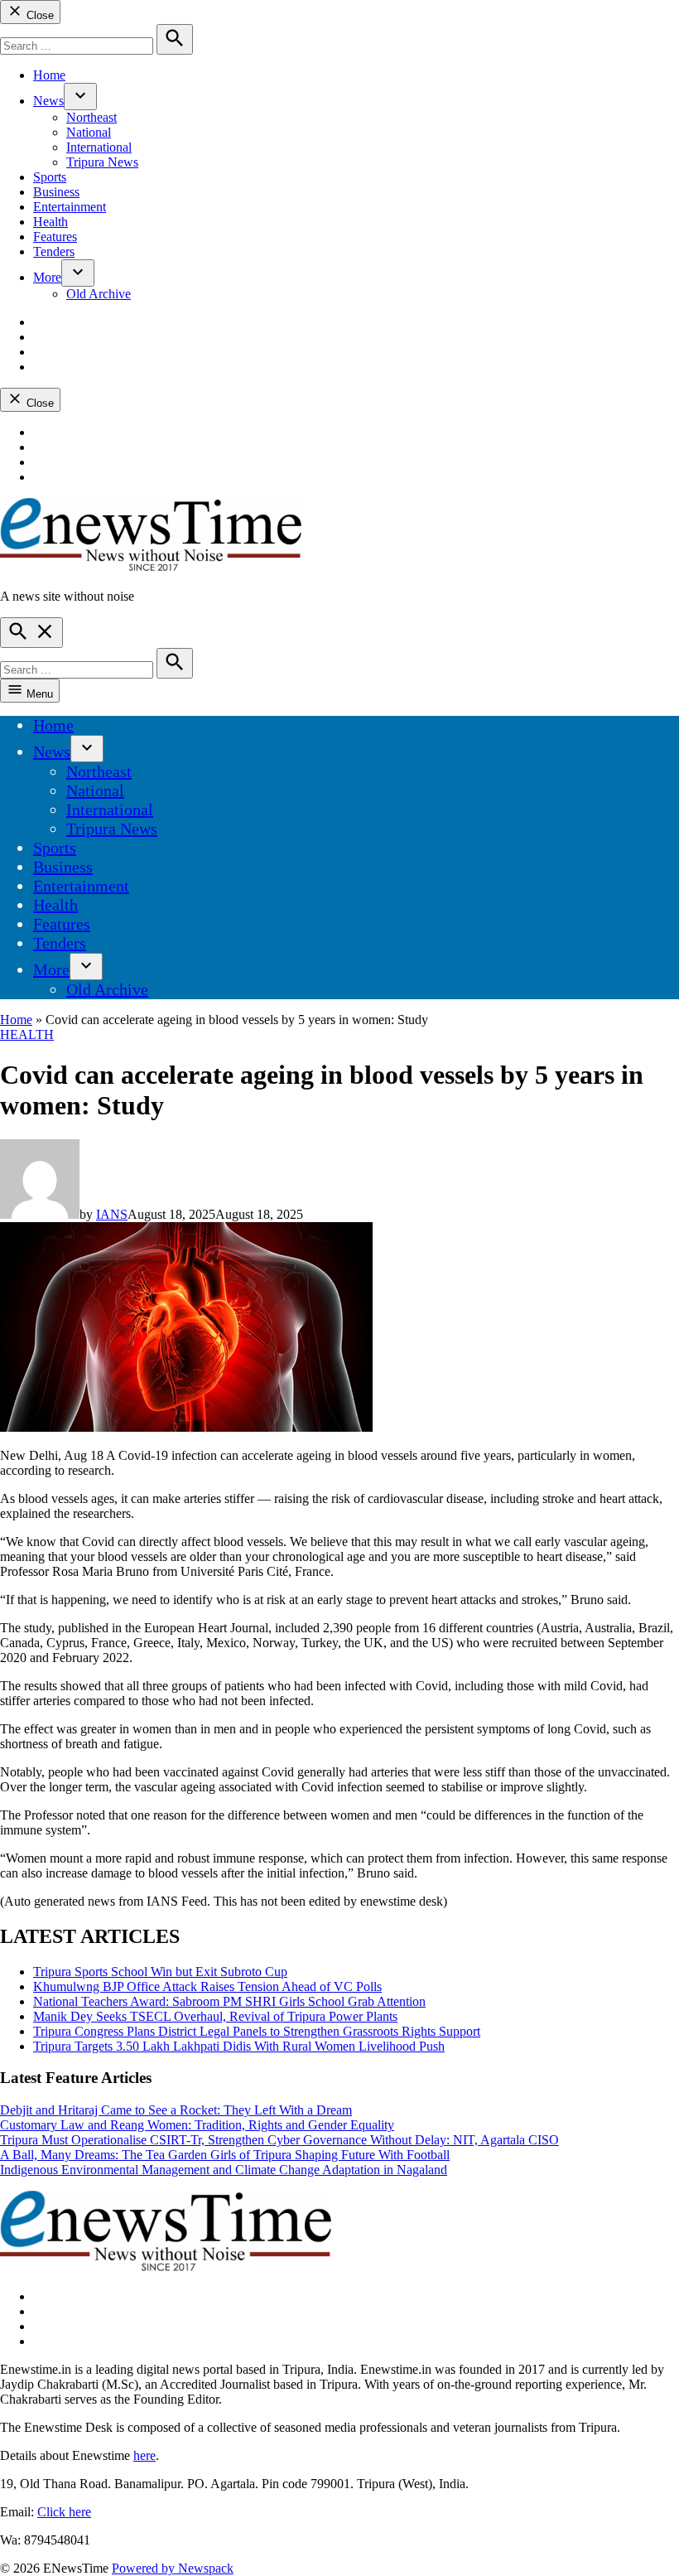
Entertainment (70, 207)
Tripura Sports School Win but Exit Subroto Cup (160, 1972)
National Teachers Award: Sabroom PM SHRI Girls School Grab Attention (229, 2001)
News (48, 101)
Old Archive (99, 294)
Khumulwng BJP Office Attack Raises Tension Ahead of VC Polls (207, 1986)
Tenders (54, 251)
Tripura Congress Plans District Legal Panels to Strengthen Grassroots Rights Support (257, 2031)
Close (39, 15)
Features (55, 237)
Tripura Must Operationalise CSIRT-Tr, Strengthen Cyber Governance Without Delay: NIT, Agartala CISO (279, 2140)
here (144, 2455)
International (99, 147)
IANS (112, 1214)
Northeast (91, 117)
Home (49, 75)
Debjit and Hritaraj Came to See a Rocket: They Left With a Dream (176, 2110)
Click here (64, 2512)
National (89, 132)
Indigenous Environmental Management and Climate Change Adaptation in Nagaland (224, 2170)
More (47, 277)
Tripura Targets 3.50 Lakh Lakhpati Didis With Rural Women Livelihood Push (239, 2046)
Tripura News (102, 162)
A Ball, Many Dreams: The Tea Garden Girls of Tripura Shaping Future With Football (225, 2155)
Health (51, 222)
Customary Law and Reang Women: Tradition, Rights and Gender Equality (197, 2125)
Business (56, 192)
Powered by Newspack (173, 2568)
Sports (50, 177)
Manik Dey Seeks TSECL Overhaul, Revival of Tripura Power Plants (215, 2016)
